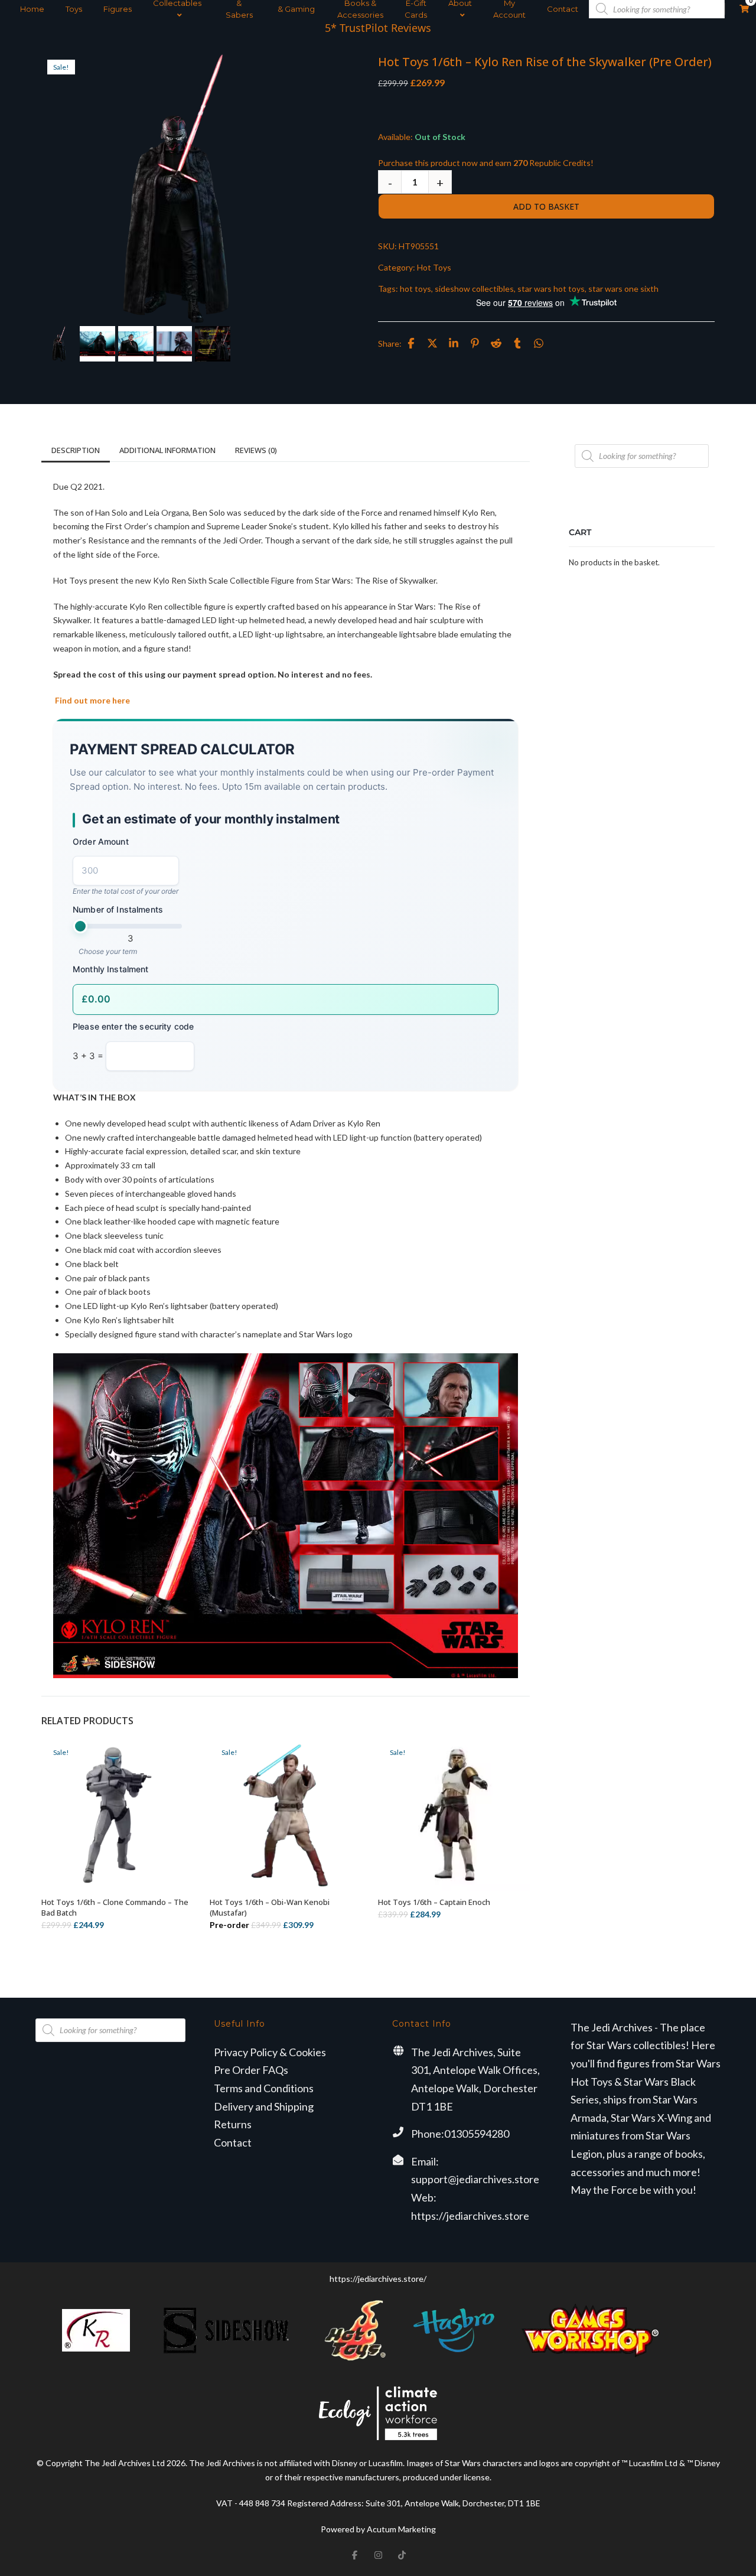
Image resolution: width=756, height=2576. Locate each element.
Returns (233, 2124)
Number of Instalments (118, 909)
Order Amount (101, 841)
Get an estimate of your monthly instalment (211, 820)
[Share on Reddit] (496, 343)
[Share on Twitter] (432, 343)
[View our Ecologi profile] (378, 2413)
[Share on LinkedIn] (454, 343)
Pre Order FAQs (251, 2070)
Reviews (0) (256, 450)
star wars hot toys (551, 289)
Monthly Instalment (111, 970)
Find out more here (92, 700)
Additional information (167, 450)
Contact (563, 9)
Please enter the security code (133, 1027)
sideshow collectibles (474, 289)
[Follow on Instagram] (378, 2555)
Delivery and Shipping (264, 2106)
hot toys (416, 289)
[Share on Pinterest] (475, 343)
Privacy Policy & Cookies (270, 2052)
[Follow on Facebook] (354, 2555)
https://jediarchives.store (470, 2216)
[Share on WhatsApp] (539, 343)
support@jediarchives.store (475, 2179)
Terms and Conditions (264, 2088)
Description (76, 450)
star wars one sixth (623, 289)
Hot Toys (434, 267)
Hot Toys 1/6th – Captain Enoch (434, 1902)
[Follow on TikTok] (402, 2555)
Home (32, 9)
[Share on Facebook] (411, 343)
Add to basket (546, 206)
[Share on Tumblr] (517, 343)
